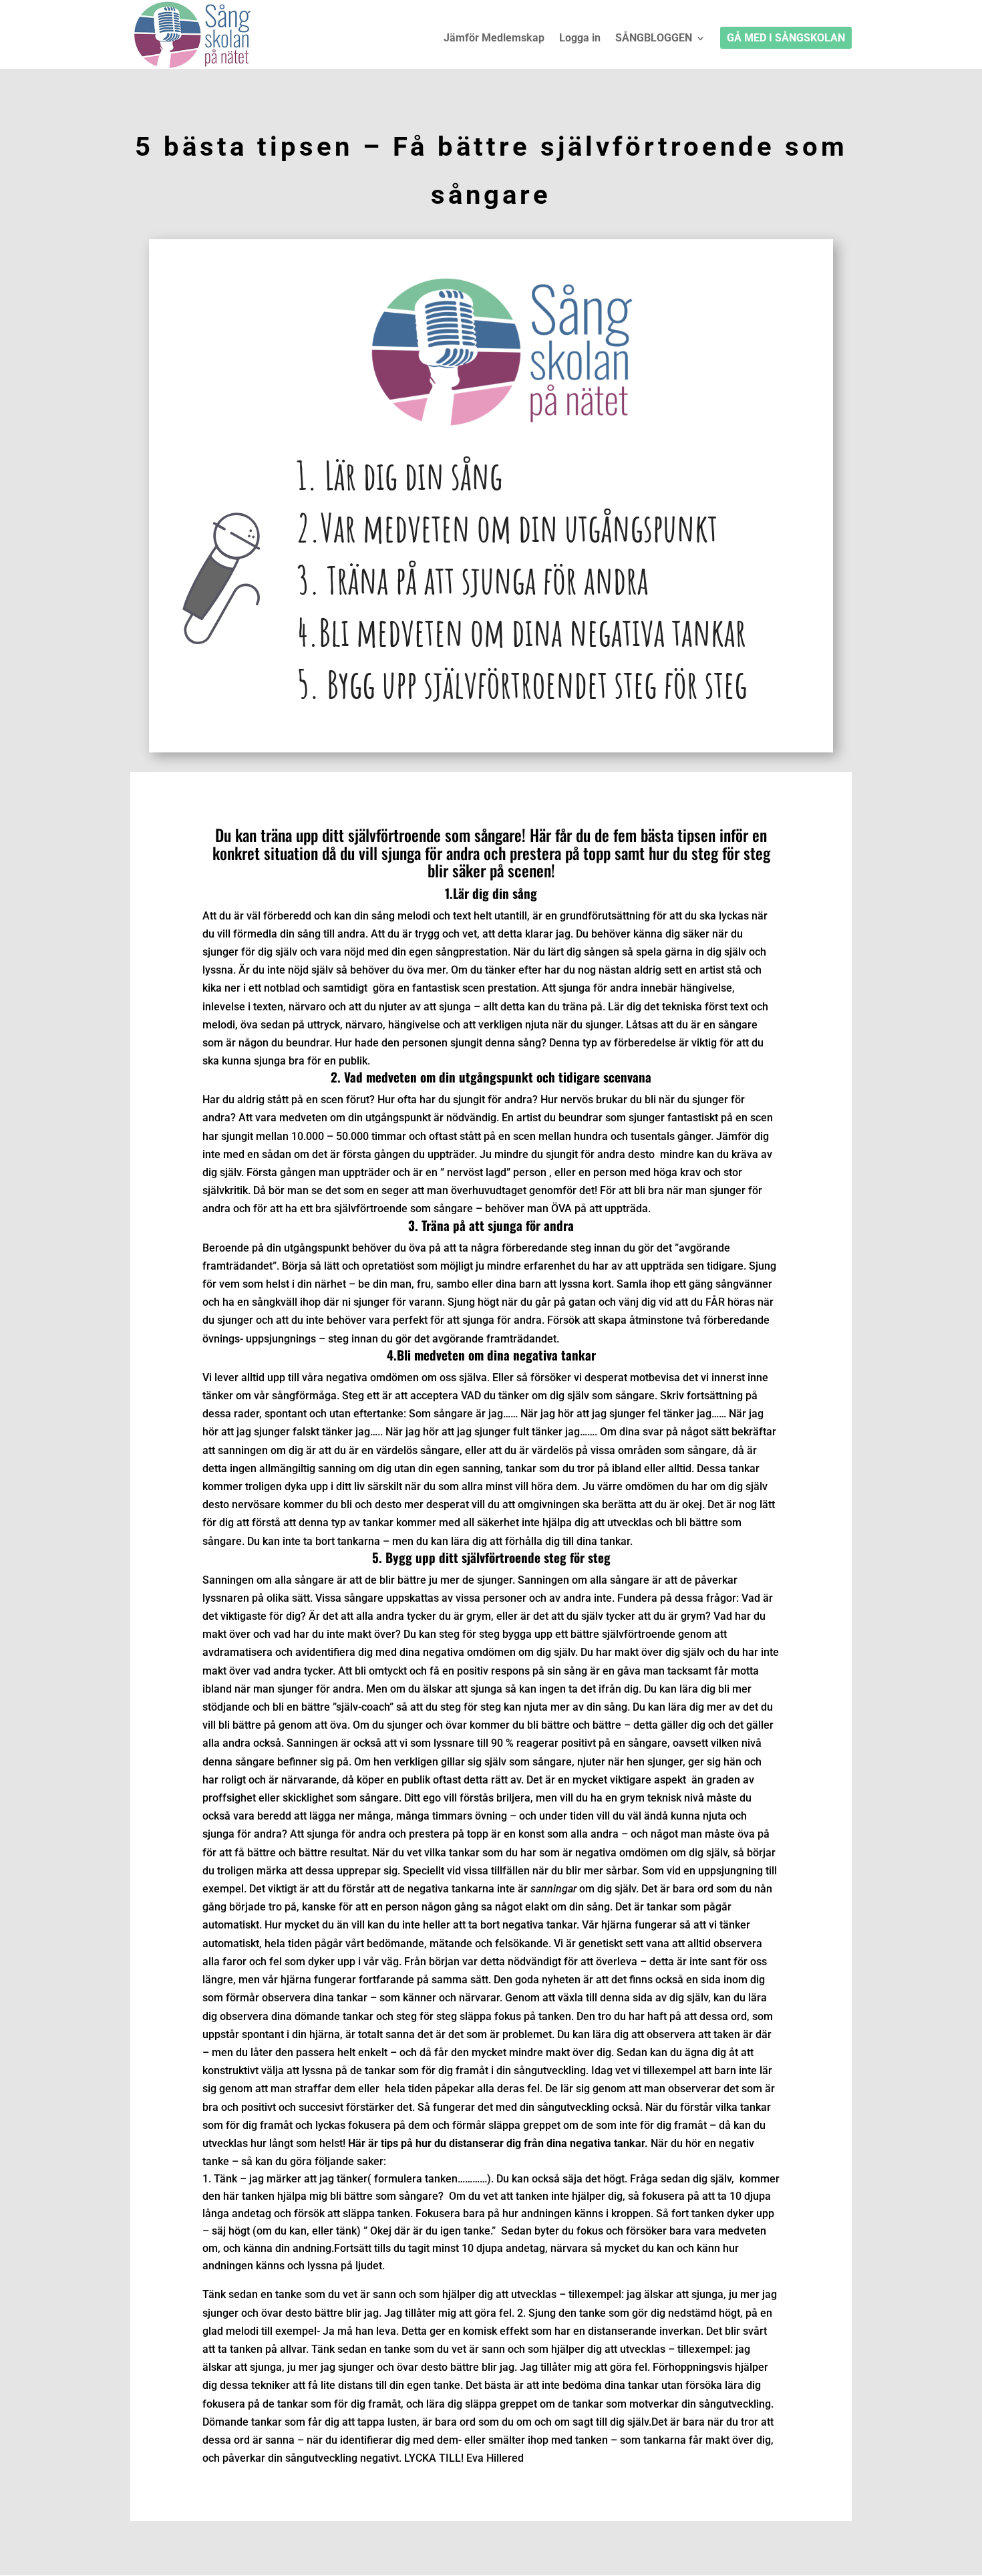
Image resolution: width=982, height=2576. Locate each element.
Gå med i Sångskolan (786, 39)
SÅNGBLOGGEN (654, 39)
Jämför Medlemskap (494, 39)
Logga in (580, 39)
